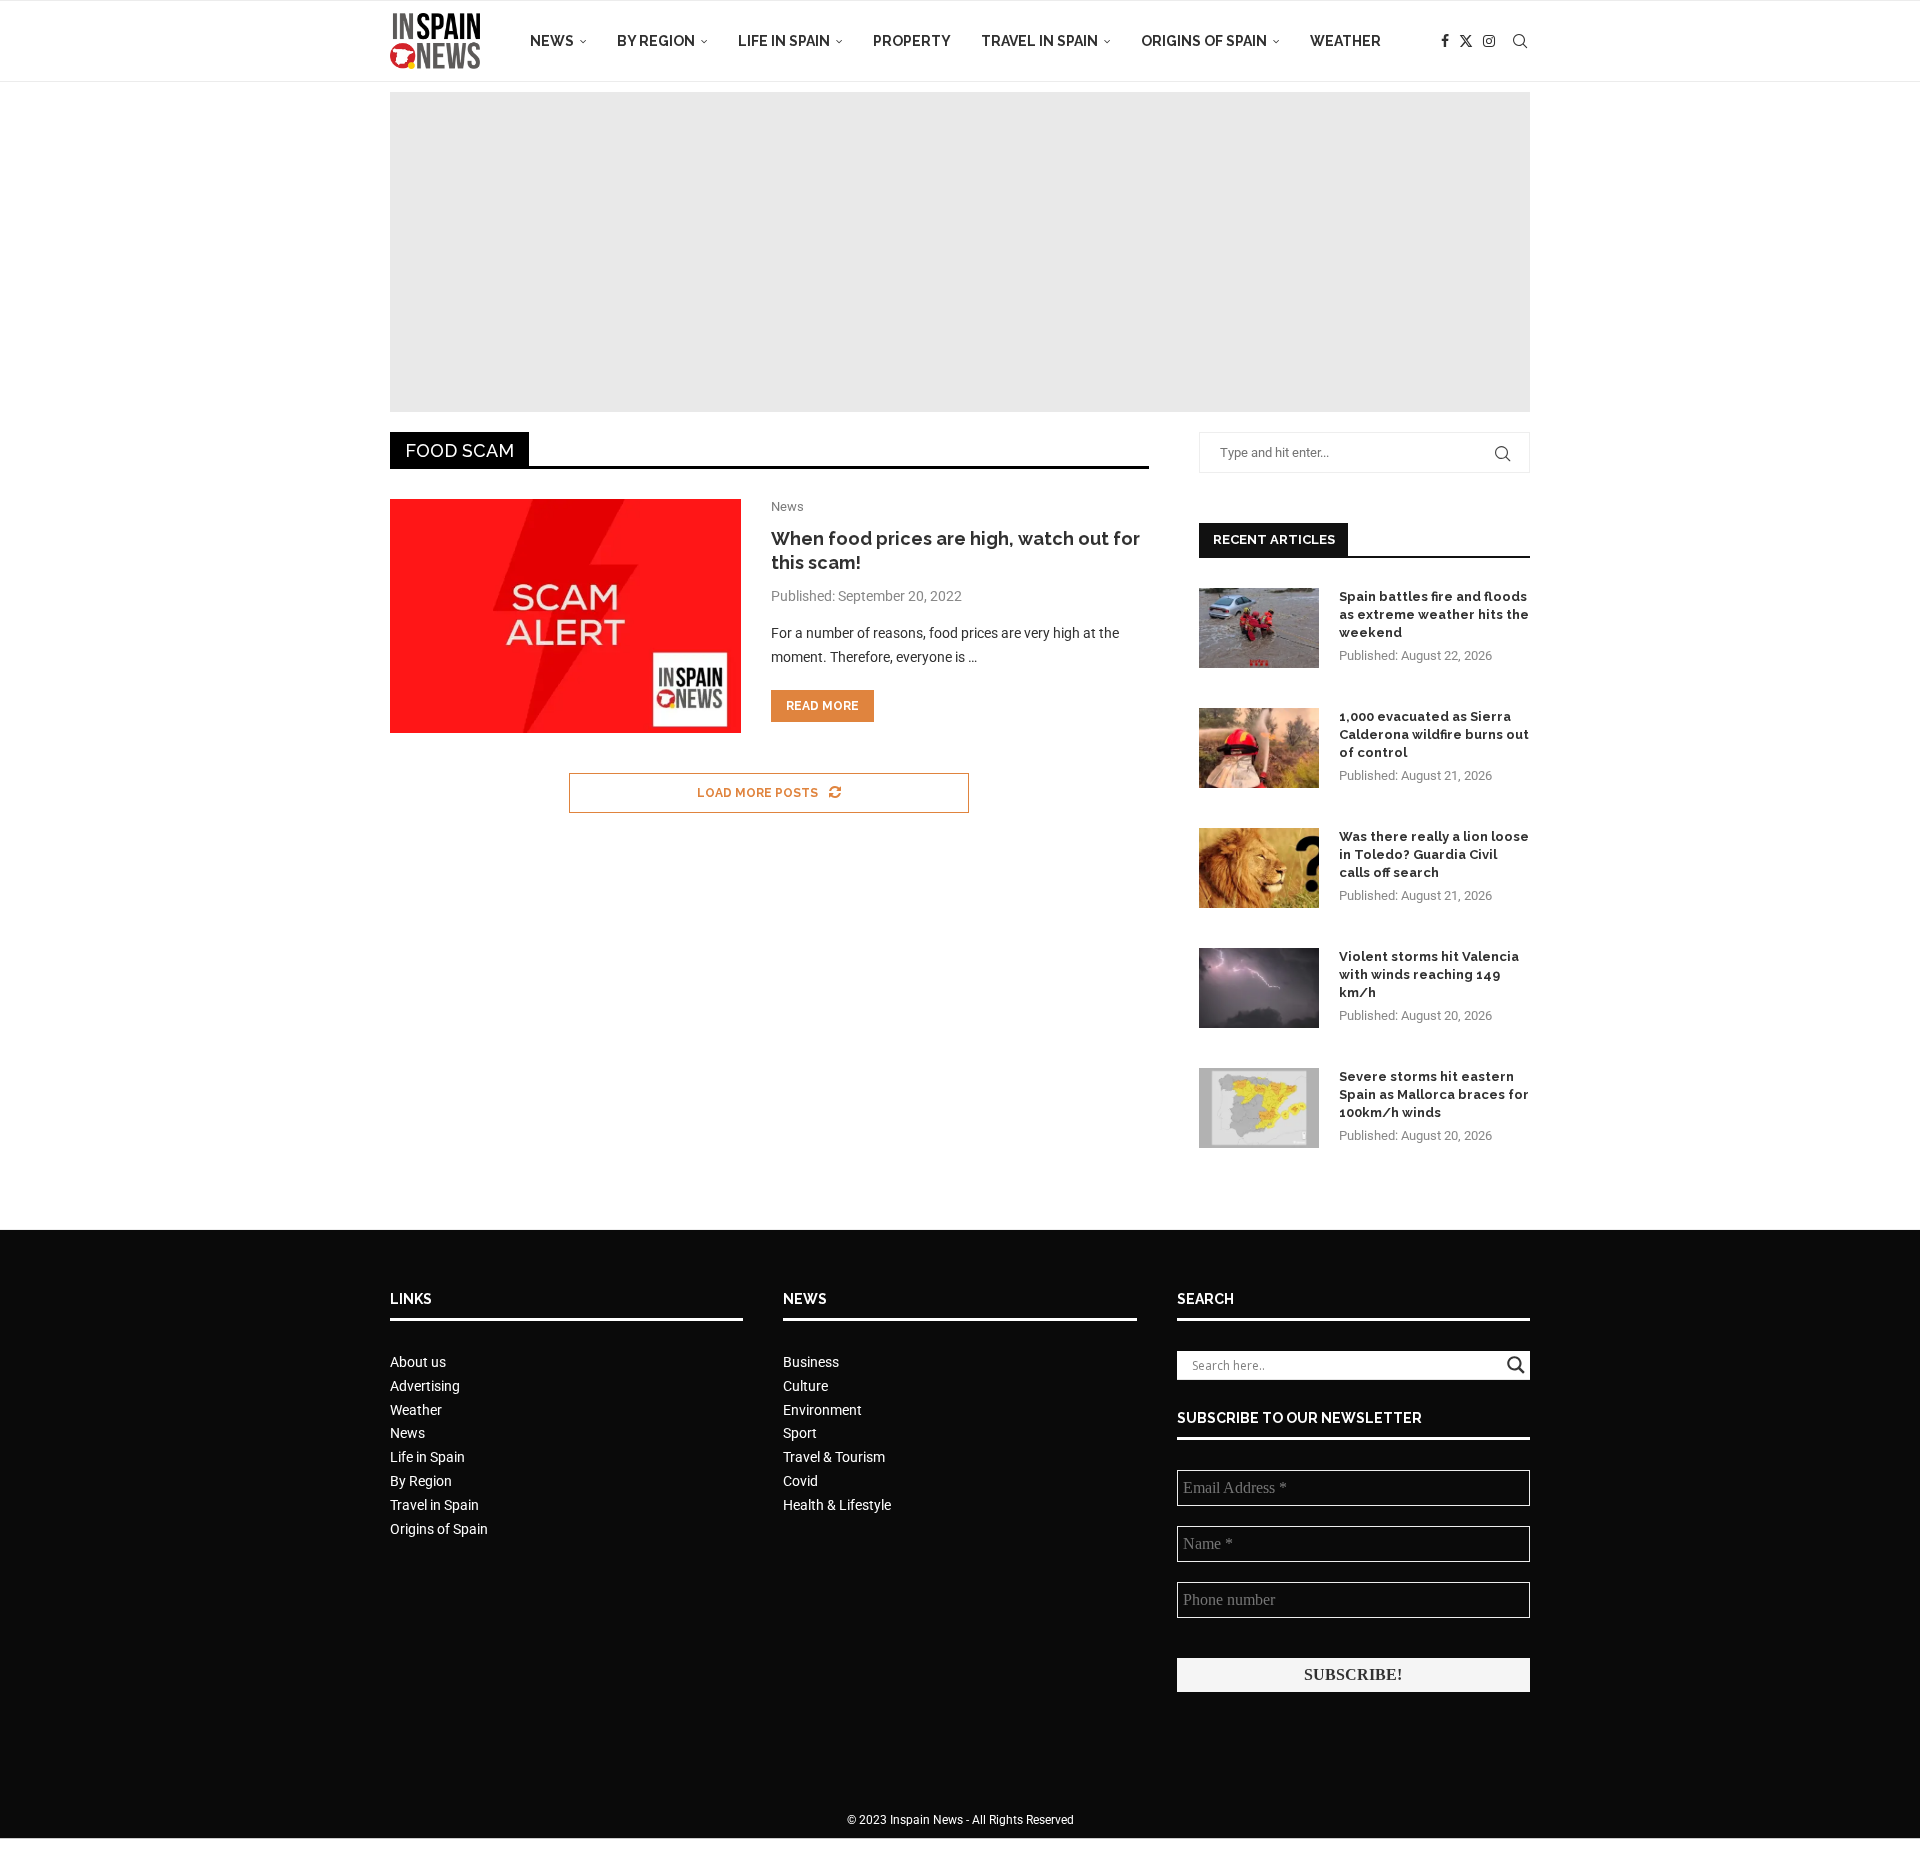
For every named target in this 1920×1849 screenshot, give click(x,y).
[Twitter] (1466, 41)
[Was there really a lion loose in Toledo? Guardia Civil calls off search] (1259, 868)
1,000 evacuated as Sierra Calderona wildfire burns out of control (1434, 734)
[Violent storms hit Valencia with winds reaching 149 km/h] (1259, 988)
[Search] (1520, 41)
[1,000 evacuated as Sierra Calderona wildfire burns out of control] (1259, 748)
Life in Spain (784, 41)
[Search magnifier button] (1516, 1365)
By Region (656, 41)
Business (811, 1362)
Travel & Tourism (834, 1457)
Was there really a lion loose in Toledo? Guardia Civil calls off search (1434, 854)
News (552, 41)
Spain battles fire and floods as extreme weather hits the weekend (1434, 614)
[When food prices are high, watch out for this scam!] (565, 616)
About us (418, 1362)
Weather (1345, 41)
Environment (822, 1410)
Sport (800, 1433)
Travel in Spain (1039, 41)
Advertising (425, 1386)
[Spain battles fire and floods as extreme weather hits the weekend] (1259, 628)
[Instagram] (1489, 41)
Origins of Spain (1204, 41)
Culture (805, 1386)
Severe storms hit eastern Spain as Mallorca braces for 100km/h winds (1434, 1094)
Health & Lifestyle (837, 1505)
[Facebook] (1445, 41)
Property (912, 41)
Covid (800, 1481)
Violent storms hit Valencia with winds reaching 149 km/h (1429, 974)
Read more (822, 706)
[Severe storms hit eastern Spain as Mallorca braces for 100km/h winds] (1259, 1108)
